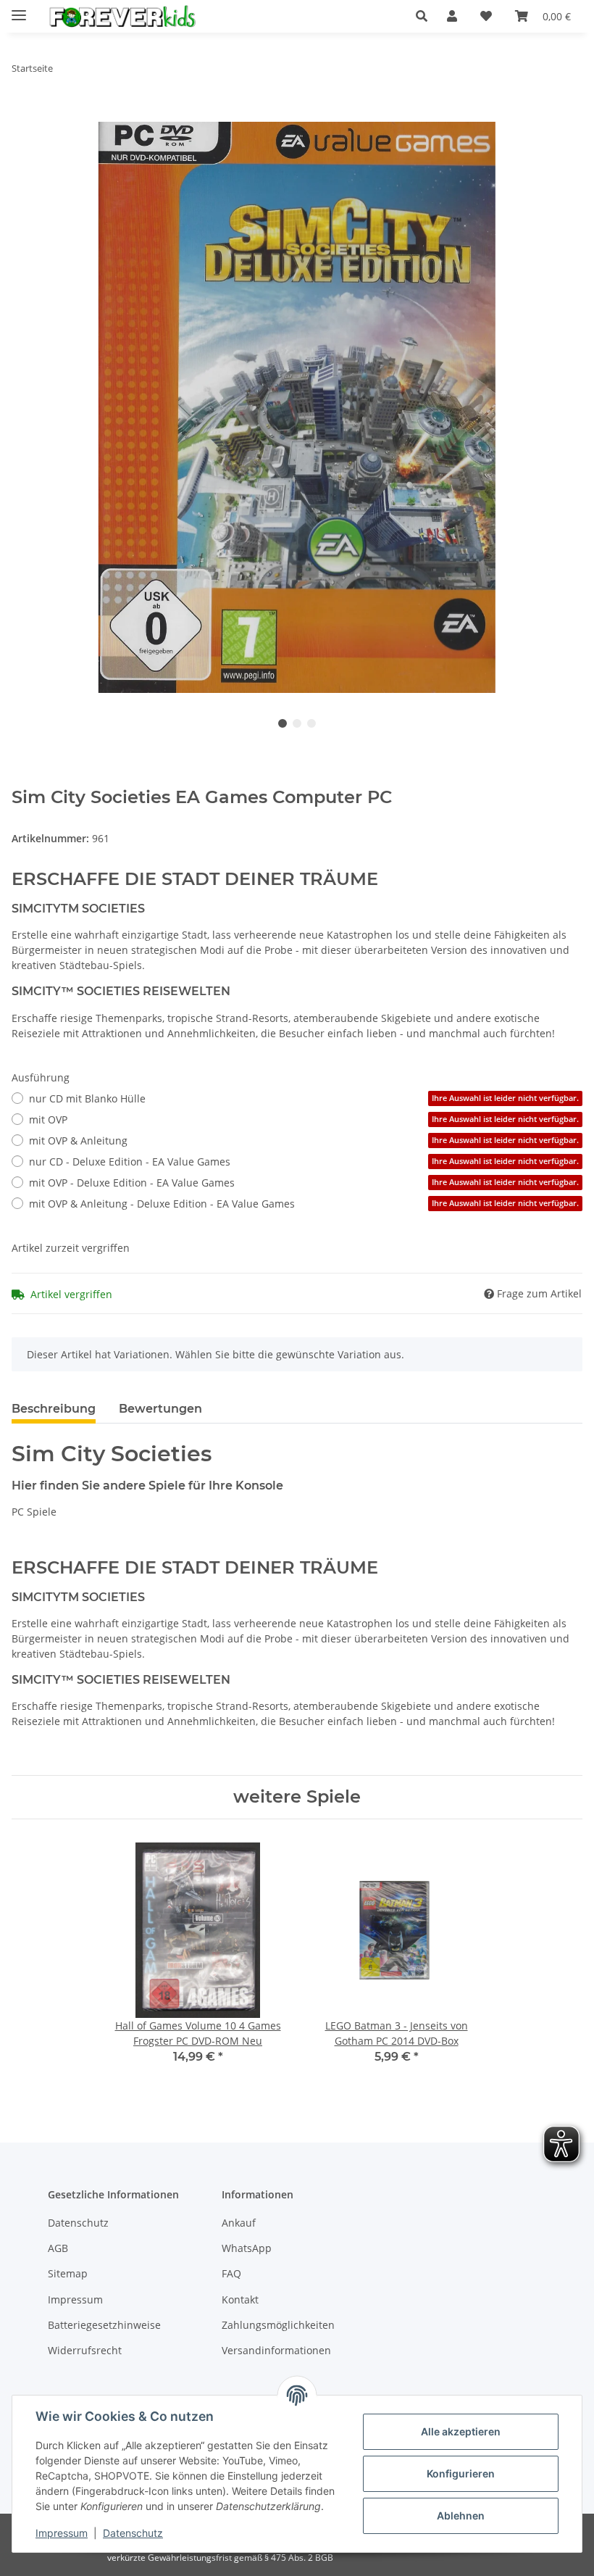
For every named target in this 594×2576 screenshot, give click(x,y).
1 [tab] (283, 723)
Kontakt (240, 2299)
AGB (58, 2248)
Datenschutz (133, 2533)
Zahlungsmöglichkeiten (278, 2325)
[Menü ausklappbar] (19, 9)
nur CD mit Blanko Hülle (304, 1098)
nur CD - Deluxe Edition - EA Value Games (304, 1162)
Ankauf (239, 2223)
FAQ (231, 2273)
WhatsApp (247, 2248)
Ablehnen (461, 2515)
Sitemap (68, 2273)
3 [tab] (311, 723)
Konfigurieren (461, 2473)
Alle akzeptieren (461, 2431)
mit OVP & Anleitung (304, 1140)
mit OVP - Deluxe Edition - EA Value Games (304, 1183)
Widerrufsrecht (85, 2350)
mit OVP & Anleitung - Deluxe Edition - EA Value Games (304, 1204)
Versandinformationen (276, 2350)
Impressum (62, 2533)
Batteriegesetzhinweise (104, 2325)
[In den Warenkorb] (23, 114)
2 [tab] (297, 723)
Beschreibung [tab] (54, 1409)
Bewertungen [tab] (160, 1409)
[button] (426, 16)
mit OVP (304, 1119)
